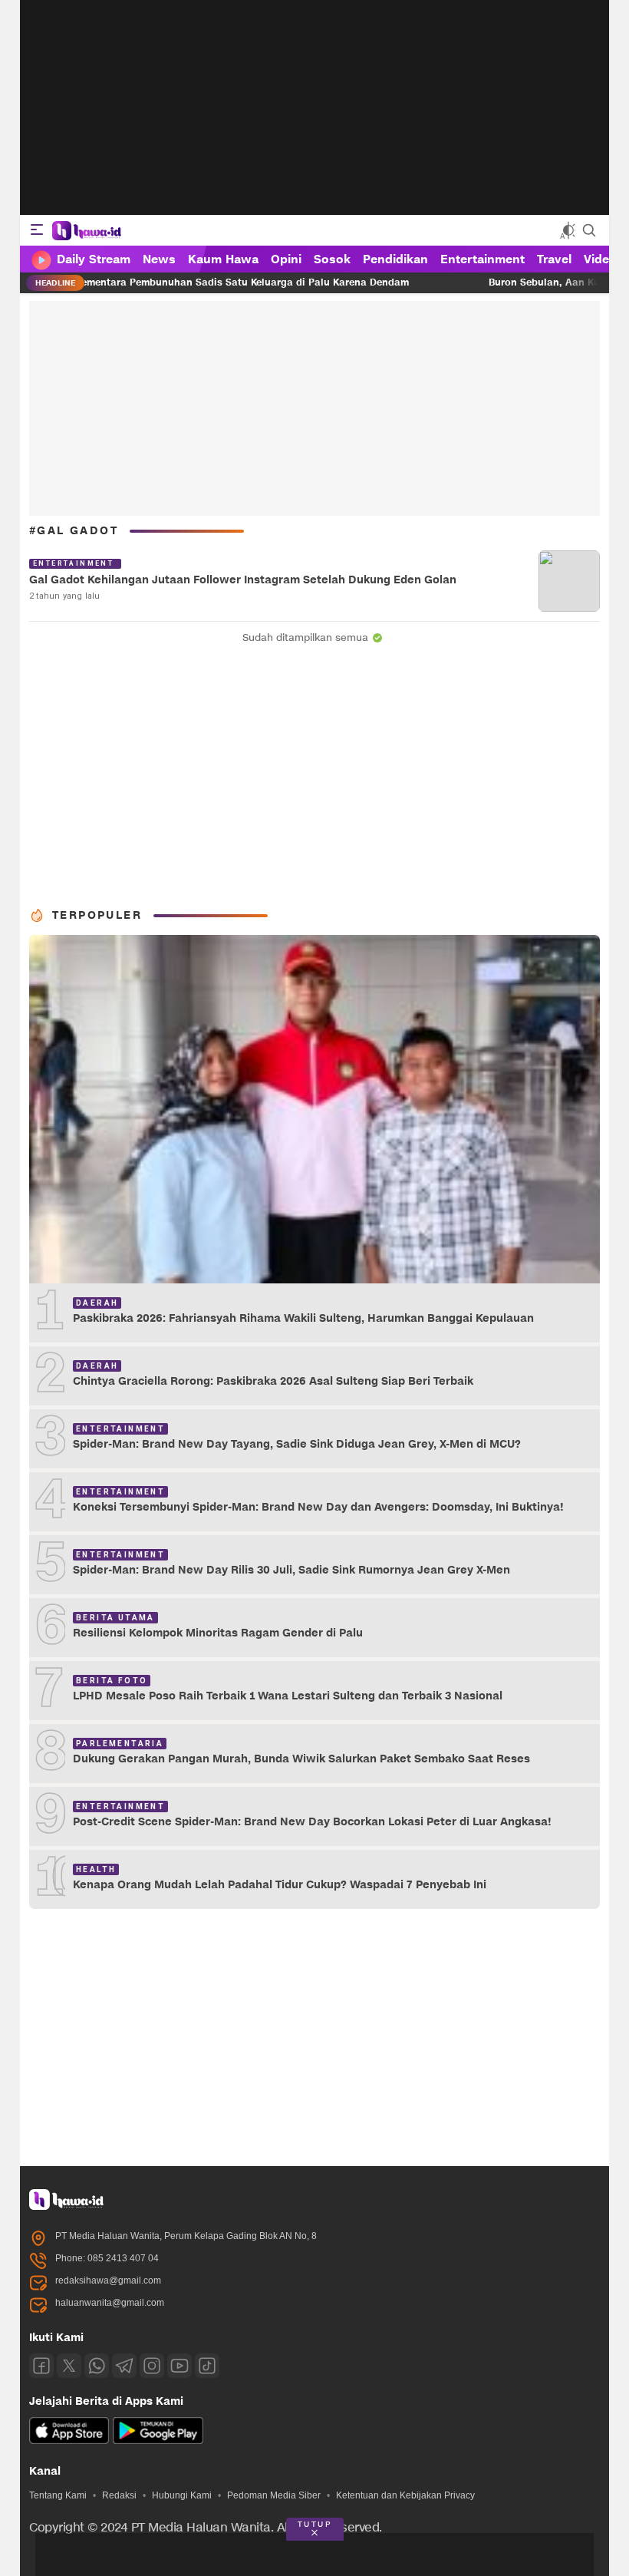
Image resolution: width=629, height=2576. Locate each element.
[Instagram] (152, 2366)
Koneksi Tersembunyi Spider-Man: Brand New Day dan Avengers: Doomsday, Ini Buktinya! (318, 1507)
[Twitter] (69, 2366)
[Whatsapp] (97, 2366)
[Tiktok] (207, 2366)
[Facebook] (41, 2366)
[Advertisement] (314, 107)
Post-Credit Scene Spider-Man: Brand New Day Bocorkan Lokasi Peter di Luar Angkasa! (312, 1822)
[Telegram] (124, 2366)
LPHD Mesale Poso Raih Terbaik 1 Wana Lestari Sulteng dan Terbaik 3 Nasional (288, 1696)
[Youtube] (179, 2366)
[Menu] (37, 230)
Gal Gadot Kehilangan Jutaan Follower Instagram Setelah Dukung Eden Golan (243, 580)
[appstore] (69, 2441)
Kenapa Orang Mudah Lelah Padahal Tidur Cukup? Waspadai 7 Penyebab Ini (280, 1885)
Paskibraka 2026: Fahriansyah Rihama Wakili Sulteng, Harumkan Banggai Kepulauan (303, 1318)
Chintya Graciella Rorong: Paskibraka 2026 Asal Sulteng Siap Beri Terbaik (273, 1381)
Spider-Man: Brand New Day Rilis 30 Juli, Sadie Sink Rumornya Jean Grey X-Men (291, 1570)
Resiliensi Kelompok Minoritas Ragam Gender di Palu (218, 1633)
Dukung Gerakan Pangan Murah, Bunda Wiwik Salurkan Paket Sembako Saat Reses (301, 1759)
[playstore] (158, 2441)
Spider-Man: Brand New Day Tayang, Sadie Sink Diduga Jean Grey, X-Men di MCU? (297, 1444)
